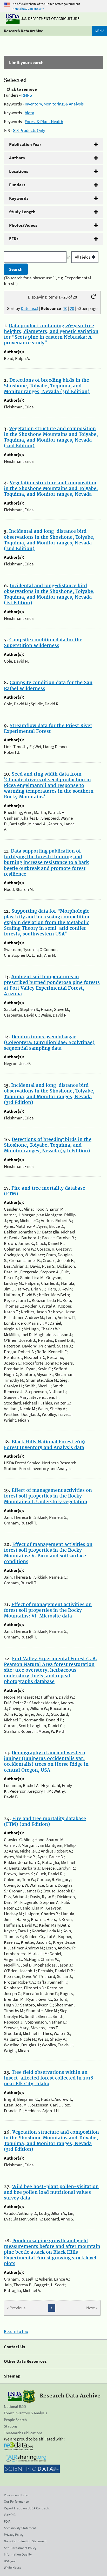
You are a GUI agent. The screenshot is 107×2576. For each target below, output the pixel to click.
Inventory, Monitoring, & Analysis (54, 104)
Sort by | (34, 308)
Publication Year (25, 144)
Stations (11, 2426)
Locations (19, 171)
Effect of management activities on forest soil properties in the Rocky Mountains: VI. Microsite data (48, 1610)
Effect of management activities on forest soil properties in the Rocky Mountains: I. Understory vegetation (48, 1496)
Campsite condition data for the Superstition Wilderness (43, 643)
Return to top (16, 2331)
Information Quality (18, 2554)
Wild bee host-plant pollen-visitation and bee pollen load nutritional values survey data (51, 2192)
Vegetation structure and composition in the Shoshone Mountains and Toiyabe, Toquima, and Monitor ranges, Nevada (51, 489)
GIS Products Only (29, 130)
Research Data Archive (24, 31)
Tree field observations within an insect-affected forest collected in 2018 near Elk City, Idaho (49, 2078)
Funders (17, 185)
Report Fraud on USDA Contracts (27, 2508)
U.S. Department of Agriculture (50, 19)
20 (72, 308)
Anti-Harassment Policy (20, 2548)
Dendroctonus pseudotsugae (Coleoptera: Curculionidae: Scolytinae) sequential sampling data (49, 1043)
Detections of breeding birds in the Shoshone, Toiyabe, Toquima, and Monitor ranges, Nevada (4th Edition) (48, 1145)
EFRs (14, 239)
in (69, 257)
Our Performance (16, 2502)
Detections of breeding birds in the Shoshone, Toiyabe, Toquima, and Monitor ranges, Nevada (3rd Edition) (47, 386)
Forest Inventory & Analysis (25, 2413)
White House (12, 2568)
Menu (99, 31)
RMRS (27, 95)
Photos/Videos (23, 225)
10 (65, 308)
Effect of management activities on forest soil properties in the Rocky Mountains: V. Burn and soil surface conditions (48, 1553)
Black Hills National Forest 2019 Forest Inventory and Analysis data (44, 1445)
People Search (15, 2420)
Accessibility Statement (20, 2528)
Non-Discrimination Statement (25, 2541)
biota (29, 113)
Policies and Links (16, 2495)
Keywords (19, 198)
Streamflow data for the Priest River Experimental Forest (48, 729)
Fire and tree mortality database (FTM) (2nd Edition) (45, 1822)
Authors (17, 158)
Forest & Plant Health (44, 122)
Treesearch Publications (23, 2433)
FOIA (7, 2521)
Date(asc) (29, 308)
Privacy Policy (14, 2535)
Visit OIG (10, 2515)
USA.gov (10, 2561)
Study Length (22, 212)
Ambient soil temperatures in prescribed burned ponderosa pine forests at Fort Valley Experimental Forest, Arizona (52, 985)
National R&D (15, 2406)
